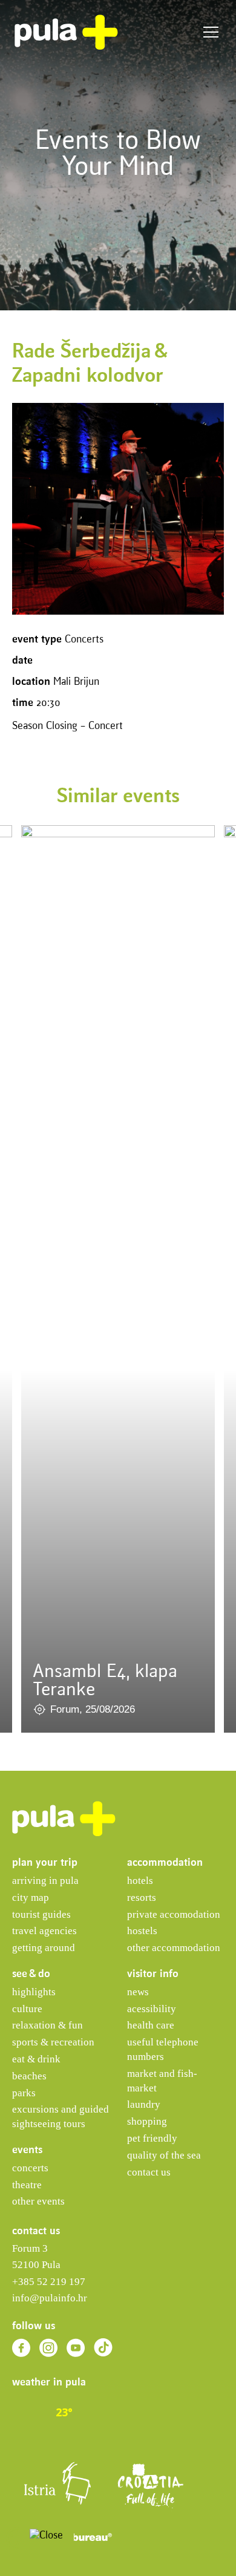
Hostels (142, 1931)
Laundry (144, 2104)
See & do (31, 1974)
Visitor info (153, 1974)
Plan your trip (45, 1863)
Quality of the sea (164, 2155)
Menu (211, 32)
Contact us (149, 2172)
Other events (38, 2201)
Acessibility (152, 2009)
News (138, 1992)
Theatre (27, 2185)
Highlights (34, 1992)
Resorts (142, 1898)
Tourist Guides (41, 1914)
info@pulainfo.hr (50, 2298)
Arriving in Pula (45, 1881)
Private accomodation (174, 1914)
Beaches (29, 2076)
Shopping (147, 2121)
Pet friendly (152, 2138)
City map (31, 1898)
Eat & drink (36, 2059)
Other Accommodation (174, 1948)
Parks (24, 2093)
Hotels (140, 1881)
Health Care (151, 2025)
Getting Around (44, 1948)
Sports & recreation (53, 2042)
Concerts (30, 2168)
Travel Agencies (44, 1931)
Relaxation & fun (48, 2025)
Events (27, 2150)
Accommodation (165, 1863)
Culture (27, 2009)
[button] (18, 2538)
